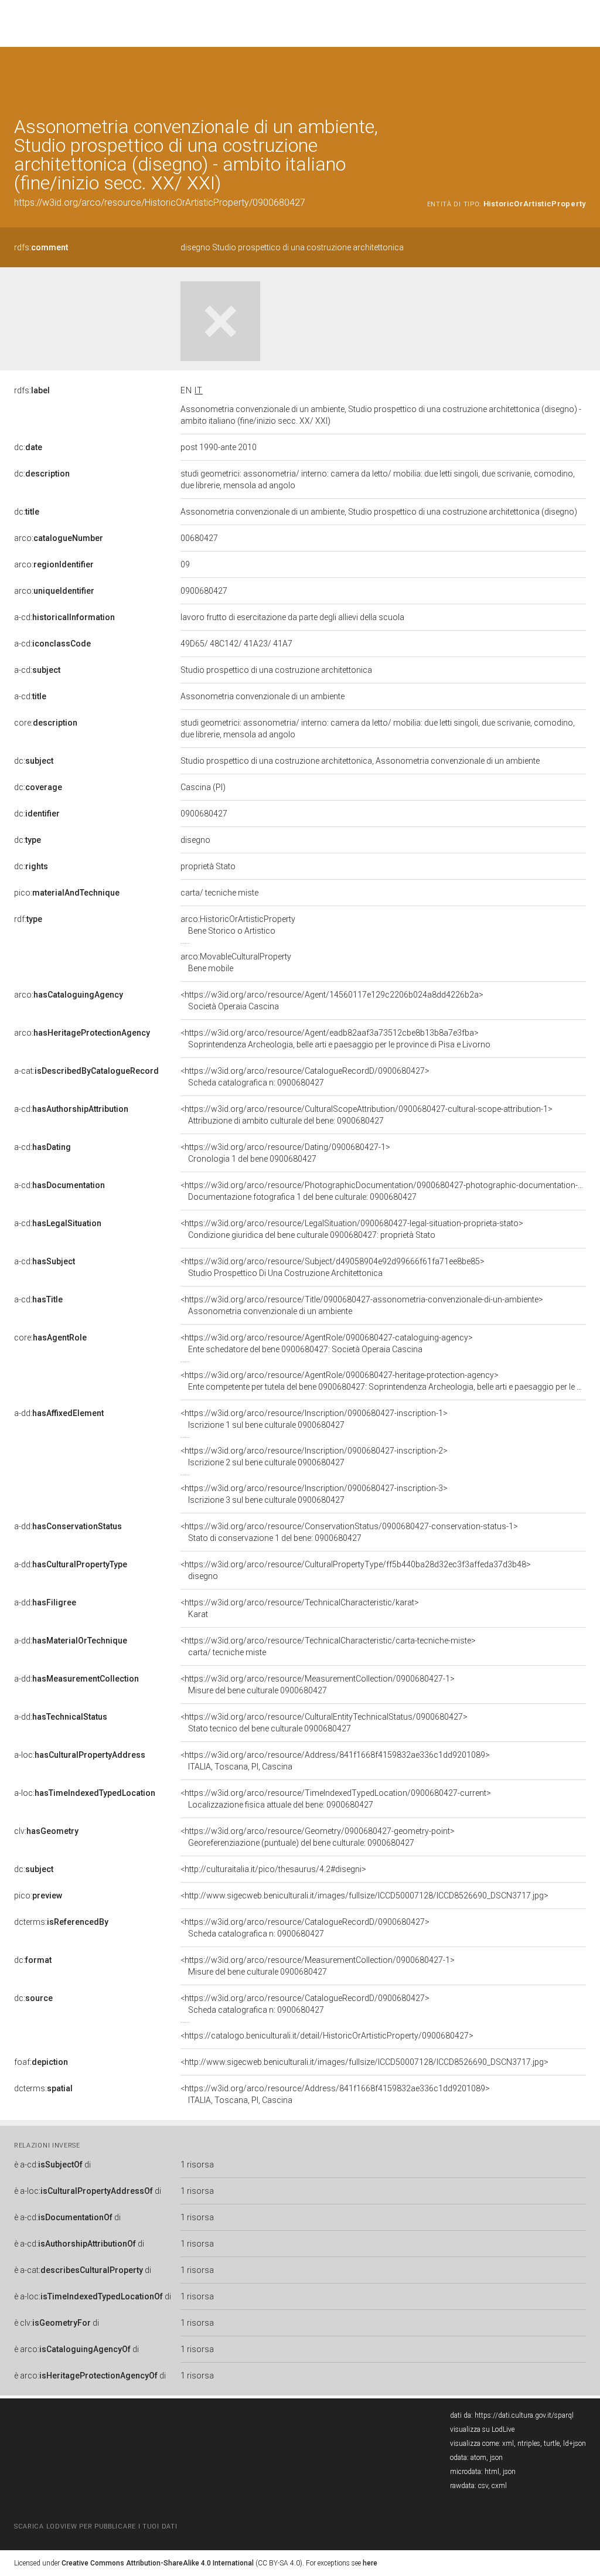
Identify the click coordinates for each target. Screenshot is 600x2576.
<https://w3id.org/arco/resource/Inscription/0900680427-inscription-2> (314, 1457)
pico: (67, 893)
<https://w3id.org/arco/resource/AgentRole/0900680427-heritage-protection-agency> (383, 1381)
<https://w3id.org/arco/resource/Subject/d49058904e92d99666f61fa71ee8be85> (333, 1267)
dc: (28, 447)
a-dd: (59, 1413)
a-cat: (86, 1071)
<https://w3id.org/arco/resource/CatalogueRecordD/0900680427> (305, 1077)
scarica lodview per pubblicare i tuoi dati (96, 2526)
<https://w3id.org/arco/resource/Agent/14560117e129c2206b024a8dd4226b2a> (332, 1001)
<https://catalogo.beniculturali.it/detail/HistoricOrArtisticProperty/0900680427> (327, 2036)
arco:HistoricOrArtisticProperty (238, 925)
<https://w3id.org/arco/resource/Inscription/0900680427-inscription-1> (314, 1419)
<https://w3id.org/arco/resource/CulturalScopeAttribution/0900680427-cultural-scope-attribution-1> (367, 1115)
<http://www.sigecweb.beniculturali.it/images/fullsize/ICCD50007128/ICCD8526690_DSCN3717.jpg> (364, 1896)
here (370, 2563)
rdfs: (41, 247)
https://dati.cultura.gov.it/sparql (524, 2415)
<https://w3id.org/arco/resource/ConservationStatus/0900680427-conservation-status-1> (349, 1532)
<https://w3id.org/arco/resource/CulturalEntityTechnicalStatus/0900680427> (324, 1723)
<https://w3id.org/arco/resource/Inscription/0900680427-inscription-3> (314, 1494)
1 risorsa (197, 2165)
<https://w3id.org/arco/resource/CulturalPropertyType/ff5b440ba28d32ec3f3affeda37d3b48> (356, 1570)
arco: (59, 538)
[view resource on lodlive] (580, 76)
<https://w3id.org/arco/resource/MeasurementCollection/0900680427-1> (318, 1685)
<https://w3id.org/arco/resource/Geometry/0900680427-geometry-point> (318, 1837)
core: (46, 723)
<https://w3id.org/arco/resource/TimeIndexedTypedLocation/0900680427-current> (336, 1799)
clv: (46, 1831)
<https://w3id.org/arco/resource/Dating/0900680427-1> (285, 1153)
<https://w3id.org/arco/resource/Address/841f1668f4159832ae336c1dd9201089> (335, 1761)
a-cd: (64, 617)
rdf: (28, 919)
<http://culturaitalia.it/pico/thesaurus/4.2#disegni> (273, 1869)
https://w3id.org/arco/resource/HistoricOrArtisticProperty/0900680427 (160, 203)
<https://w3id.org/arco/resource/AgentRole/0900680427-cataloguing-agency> (327, 1343)
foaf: (41, 2062)
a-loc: (80, 1755)
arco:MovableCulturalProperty (236, 962)
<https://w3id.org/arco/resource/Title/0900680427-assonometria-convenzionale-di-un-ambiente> (362, 1305)
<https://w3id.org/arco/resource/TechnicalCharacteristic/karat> (300, 1608)
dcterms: (61, 1922)
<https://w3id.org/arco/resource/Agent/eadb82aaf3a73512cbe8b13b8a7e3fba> (335, 1039)
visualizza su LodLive (482, 2429)
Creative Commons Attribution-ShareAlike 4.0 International (158, 2563)
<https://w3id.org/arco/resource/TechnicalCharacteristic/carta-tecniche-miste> (328, 1646)
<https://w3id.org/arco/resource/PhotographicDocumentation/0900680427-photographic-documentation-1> (384, 1191)
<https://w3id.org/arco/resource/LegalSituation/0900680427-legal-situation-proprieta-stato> (352, 1229)
